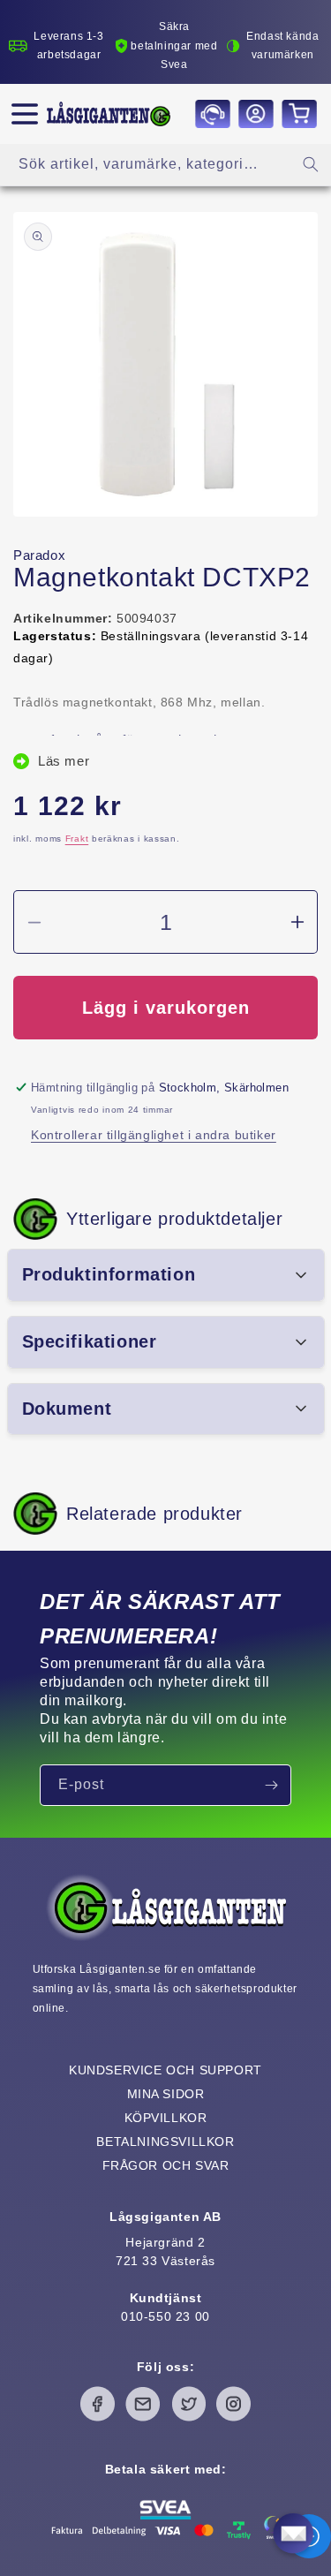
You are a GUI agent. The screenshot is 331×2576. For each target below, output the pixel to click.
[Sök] (311, 164)
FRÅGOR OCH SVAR (166, 2165)
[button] (25, 114)
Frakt (77, 839)
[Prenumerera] (271, 1785)
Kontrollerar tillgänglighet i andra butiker (154, 1135)
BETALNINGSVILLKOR (165, 2142)
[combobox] (165, 165)
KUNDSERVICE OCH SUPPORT (165, 2070)
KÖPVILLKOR (166, 2118)
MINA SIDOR (166, 2094)
